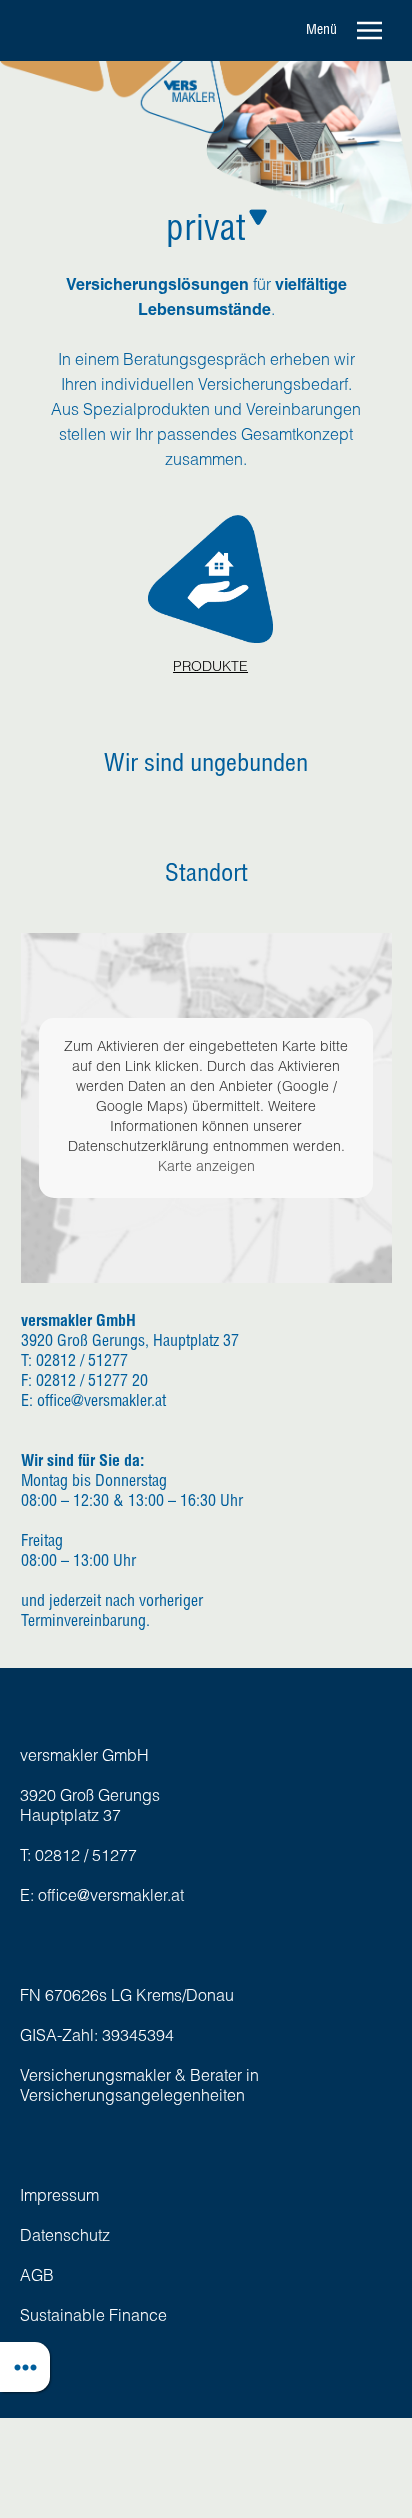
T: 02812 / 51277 (78, 1858)
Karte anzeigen (206, 1168)
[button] (350, 30)
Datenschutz (65, 2238)
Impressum (59, 2198)
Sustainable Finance (93, 2318)
